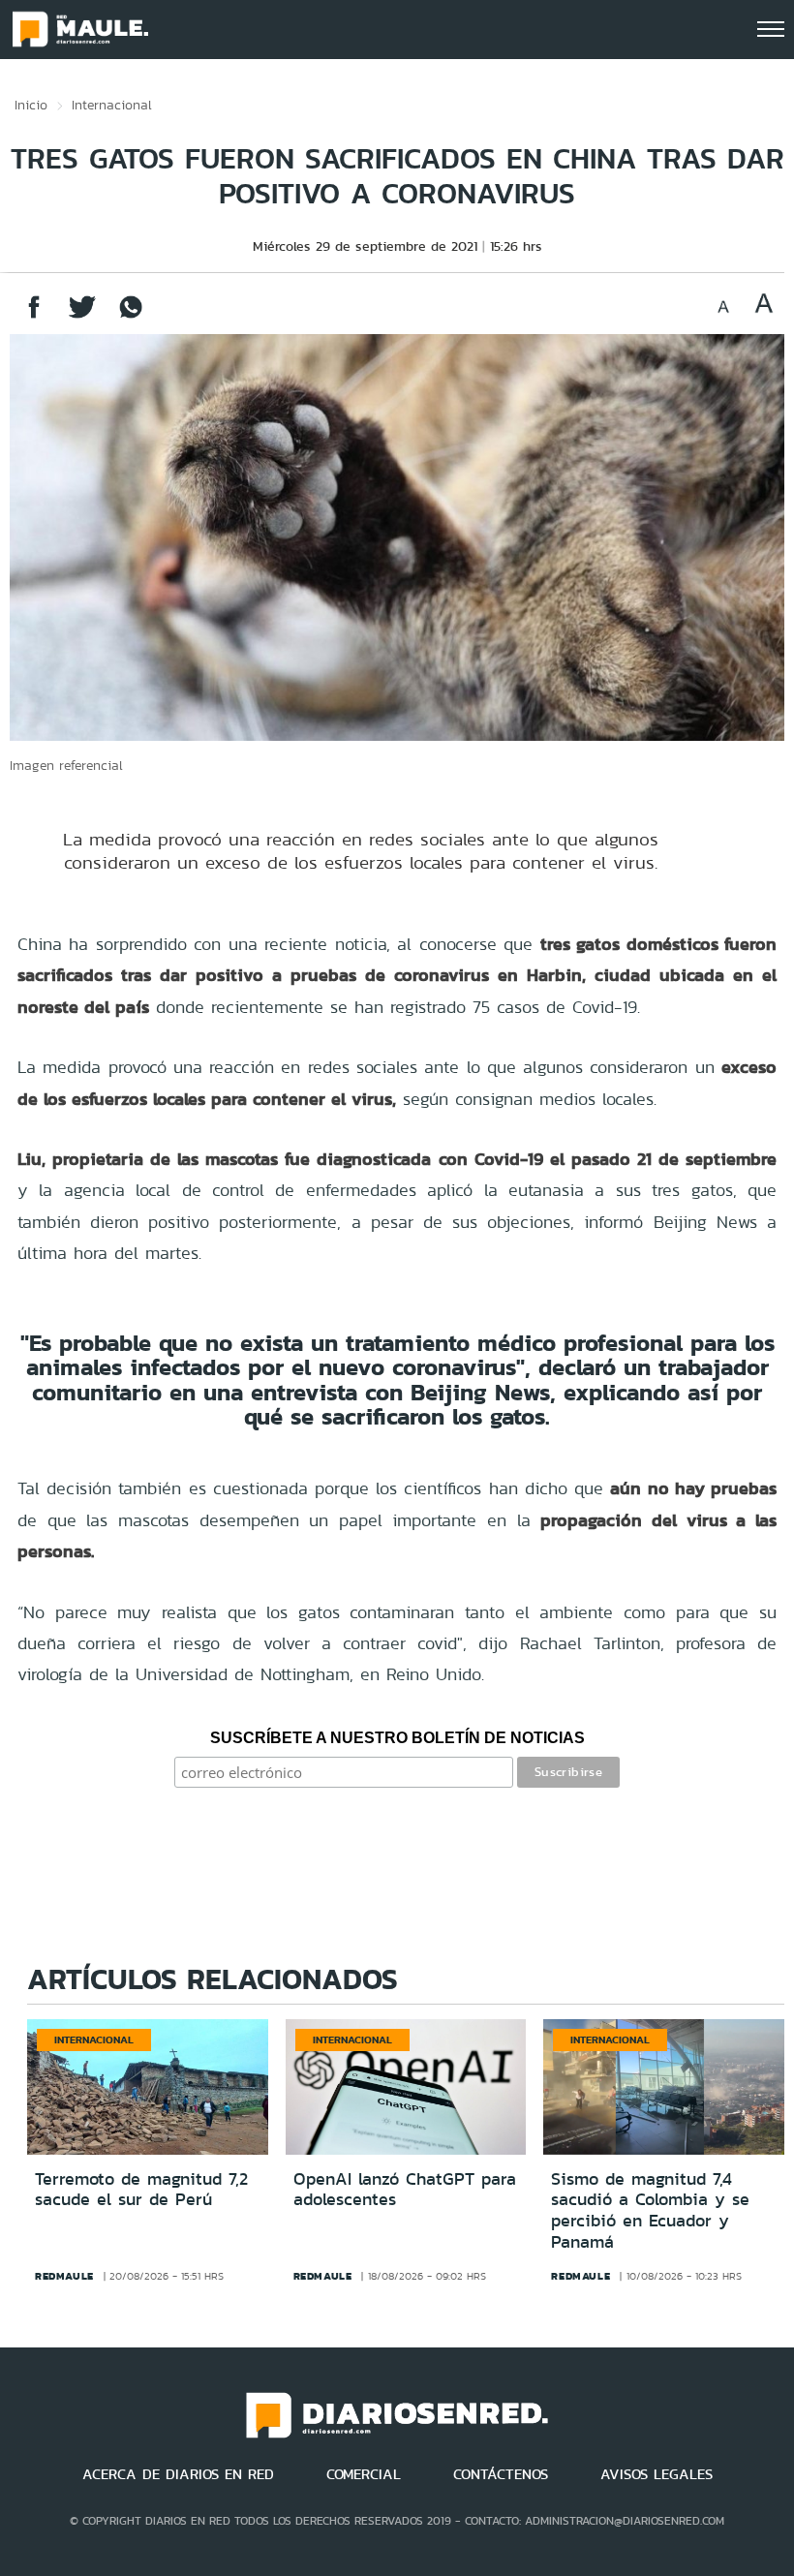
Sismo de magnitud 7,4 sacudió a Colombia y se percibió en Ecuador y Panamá (650, 2210)
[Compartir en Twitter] (82, 316)
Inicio (31, 105)
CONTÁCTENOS (501, 2474)
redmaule (64, 2276)
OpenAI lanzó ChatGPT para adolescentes (405, 2190)
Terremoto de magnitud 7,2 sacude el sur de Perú (141, 2190)
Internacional (112, 105)
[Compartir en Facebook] (34, 316)
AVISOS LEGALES (657, 2474)
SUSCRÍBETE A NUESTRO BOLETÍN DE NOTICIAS (397, 1738)
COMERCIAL (364, 2474)
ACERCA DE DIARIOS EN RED (178, 2474)
